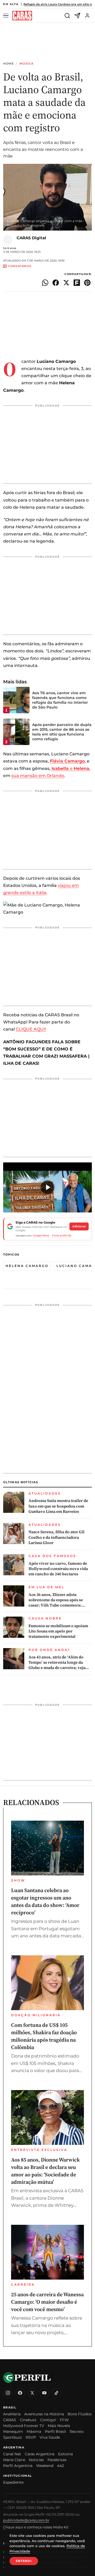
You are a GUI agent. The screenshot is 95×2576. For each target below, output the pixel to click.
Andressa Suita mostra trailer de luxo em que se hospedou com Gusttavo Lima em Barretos (58, 1506)
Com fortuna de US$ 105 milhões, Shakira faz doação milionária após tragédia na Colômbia (44, 2036)
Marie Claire (14, 2460)
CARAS (10, 2420)
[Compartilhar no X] (66, 283)
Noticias (36, 2460)
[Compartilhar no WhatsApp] (45, 283)
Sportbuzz (13, 2437)
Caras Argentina (40, 2454)
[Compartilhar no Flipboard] (77, 283)
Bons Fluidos (80, 2414)
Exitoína (65, 2454)
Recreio (77, 2431)
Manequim (13, 2431)
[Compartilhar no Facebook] (56, 283)
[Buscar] (67, 16)
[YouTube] (44, 2393)
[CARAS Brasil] (22, 16)
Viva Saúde (50, 2437)
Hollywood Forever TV (24, 2426)
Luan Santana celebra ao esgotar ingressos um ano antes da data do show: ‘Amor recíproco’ (45, 1901)
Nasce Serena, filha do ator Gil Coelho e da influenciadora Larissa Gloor (56, 1537)
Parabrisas (57, 2460)
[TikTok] (56, 2393)
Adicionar (79, 1226)
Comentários (20, 266)
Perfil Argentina (18, 2466)
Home (8, 64)
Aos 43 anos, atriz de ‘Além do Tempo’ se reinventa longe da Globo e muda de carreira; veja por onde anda (57, 1663)
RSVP (31, 2437)
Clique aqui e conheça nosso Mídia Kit (36, 2527)
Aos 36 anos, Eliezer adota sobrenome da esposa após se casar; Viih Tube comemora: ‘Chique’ (56, 1600)
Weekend (45, 2466)
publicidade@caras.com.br (26, 2520)
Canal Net (12, 2454)
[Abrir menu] (7, 16)
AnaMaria (12, 2414)
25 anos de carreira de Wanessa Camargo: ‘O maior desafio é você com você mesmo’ (47, 2302)
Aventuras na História (44, 2414)
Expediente (13, 2482)
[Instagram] (8, 2393)
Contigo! (48, 2420)
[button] (47, 1187)
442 (60, 2466)
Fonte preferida (62, 1235)
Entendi (24, 2561)
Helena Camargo (27, 1266)
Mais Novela (59, 2426)
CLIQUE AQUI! (31, 1029)
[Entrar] (87, 16)
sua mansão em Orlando (38, 776)
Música (27, 64)
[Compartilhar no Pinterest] (87, 283)
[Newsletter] (77, 16)
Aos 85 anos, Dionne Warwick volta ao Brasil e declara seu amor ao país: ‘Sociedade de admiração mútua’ (45, 2171)
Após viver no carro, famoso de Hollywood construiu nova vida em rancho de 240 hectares (58, 1569)
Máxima (34, 2431)
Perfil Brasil (55, 2431)
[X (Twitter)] (32, 2393)
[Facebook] (20, 2393)
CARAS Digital (31, 238)
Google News (41, 1235)
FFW (64, 2420)
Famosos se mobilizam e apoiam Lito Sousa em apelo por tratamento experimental (58, 1631)
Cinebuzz (28, 2420)
